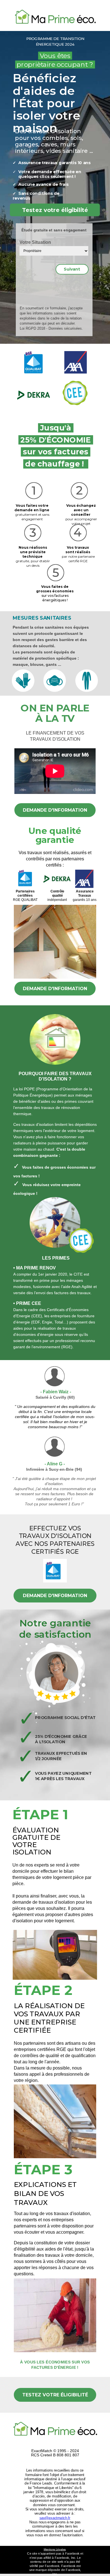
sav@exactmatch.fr (55, 2518)
